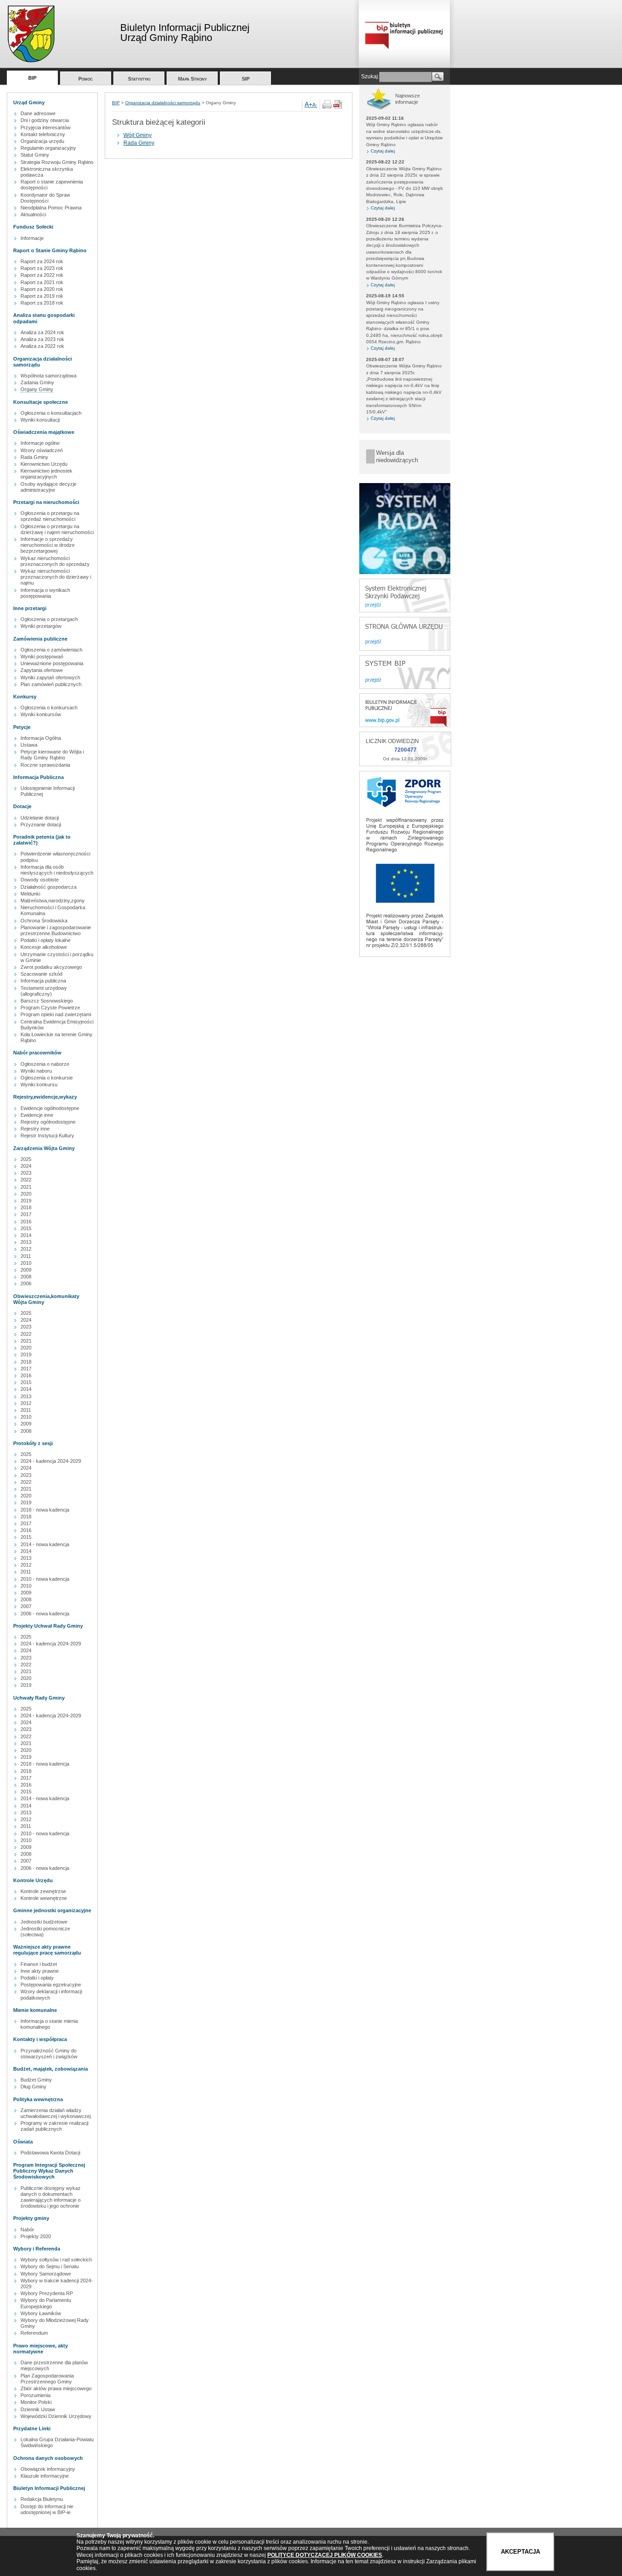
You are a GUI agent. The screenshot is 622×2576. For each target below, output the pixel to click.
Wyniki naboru (36, 1071)
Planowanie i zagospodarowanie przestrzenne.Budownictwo (56, 930)
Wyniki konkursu (39, 1084)
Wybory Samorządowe (46, 2274)
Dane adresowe (38, 113)
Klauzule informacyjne (45, 2476)
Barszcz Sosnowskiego (47, 1001)
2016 (26, 1222)
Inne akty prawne (40, 1971)
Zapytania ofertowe (42, 670)
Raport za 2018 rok (42, 303)
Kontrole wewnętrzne (44, 1898)
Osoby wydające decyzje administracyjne (48, 487)
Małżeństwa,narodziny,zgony (53, 901)
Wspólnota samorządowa (48, 376)
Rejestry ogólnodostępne (48, 1122)
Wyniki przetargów (41, 626)
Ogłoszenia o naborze (45, 1064)
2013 (26, 1242)
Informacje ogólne (40, 443)
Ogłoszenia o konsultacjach (51, 413)
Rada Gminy (34, 457)
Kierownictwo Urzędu (44, 464)
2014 (26, 1235)
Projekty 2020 (36, 2236)
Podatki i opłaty (37, 1978)
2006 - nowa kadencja (45, 1614)
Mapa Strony (192, 79)
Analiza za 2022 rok (42, 346)
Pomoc (86, 79)
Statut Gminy (35, 155)
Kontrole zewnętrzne (43, 1891)
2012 (26, 1249)
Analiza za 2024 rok (42, 332)
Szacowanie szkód (41, 974)
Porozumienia (36, 2395)
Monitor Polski (36, 2402)
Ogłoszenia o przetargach (49, 619)
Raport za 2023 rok (42, 268)
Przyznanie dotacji (41, 825)
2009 (26, 1270)
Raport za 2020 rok (42, 289)
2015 (26, 1228)
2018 (26, 1207)
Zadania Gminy (37, 382)
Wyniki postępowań (42, 657)
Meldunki (30, 894)
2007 (26, 1606)
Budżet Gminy (36, 2080)
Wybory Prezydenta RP (47, 2293)
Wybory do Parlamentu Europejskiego (46, 2303)
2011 (26, 1256)
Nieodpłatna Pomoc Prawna (51, 208)
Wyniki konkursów (41, 714)
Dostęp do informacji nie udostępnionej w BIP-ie (47, 2509)
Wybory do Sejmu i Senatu (50, 2266)
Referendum (34, 2333)
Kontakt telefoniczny (43, 134)
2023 (26, 1173)
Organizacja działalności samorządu (163, 103)
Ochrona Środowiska (44, 921)
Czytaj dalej (383, 151)
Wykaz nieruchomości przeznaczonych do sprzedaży (55, 561)
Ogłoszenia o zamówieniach (51, 650)
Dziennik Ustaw (38, 2409)
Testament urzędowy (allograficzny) (44, 991)
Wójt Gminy (138, 135)
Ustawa (29, 745)
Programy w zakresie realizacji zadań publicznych (54, 2126)
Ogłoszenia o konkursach (49, 708)
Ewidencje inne (37, 1115)
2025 (26, 1159)
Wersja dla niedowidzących (397, 456)
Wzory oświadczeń (42, 450)
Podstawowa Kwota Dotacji (50, 2153)
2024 (26, 1166)
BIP (32, 78)
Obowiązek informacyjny (48, 2469)
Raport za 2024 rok (42, 261)
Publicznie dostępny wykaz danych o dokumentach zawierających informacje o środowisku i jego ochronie (51, 2197)
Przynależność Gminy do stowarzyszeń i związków (49, 2054)
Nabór (27, 2230)
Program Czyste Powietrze (50, 1008)
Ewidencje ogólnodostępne (50, 1108)
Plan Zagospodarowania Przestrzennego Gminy (47, 2379)
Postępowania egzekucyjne (51, 1985)
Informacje (32, 238)
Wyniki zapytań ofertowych (50, 677)
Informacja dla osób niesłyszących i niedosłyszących (57, 870)
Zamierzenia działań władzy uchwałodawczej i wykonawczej (56, 2113)
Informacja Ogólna (41, 738)
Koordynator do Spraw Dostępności (45, 198)
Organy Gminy (37, 389)
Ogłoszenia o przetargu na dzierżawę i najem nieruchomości (57, 529)
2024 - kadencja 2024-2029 (51, 1461)
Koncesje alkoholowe (44, 947)
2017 (26, 1214)
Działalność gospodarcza (48, 887)
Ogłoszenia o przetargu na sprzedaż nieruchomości (50, 516)
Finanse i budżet (39, 1964)
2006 (26, 1283)
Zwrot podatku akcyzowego (51, 967)
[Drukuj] (327, 107)
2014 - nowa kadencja (45, 1544)
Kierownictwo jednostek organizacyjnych (46, 474)
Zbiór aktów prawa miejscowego (56, 2388)
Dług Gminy (33, 2087)
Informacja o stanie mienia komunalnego (49, 2024)
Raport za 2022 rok (42, 275)
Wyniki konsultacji (40, 420)
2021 (26, 1187)
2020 (26, 1194)
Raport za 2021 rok (42, 282)
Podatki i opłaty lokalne (46, 940)
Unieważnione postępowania (52, 663)
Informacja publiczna (43, 981)
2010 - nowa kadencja (45, 1579)
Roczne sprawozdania (45, 765)
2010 (26, 1263)
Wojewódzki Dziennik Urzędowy (56, 2416)
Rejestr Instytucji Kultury (47, 1135)
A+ (308, 104)
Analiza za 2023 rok (42, 339)
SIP (246, 79)
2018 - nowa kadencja (45, 1510)
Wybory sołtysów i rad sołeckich (56, 2260)
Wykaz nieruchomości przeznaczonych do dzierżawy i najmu (56, 577)
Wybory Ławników (41, 2313)
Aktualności (33, 214)
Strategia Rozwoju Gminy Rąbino (57, 162)
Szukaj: (370, 76)
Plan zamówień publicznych (51, 684)
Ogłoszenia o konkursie (47, 1078)
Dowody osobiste (40, 880)
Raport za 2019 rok (42, 296)
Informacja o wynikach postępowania (45, 593)
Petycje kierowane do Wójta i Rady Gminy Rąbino (52, 755)
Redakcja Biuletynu (42, 2499)
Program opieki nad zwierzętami (56, 1014)
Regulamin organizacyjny (48, 148)
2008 (26, 1277)
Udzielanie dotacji (40, 818)
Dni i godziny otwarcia (45, 120)
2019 (26, 1201)
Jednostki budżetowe (44, 1922)
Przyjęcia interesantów (46, 127)
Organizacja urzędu (42, 141)
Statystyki (139, 79)
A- (315, 105)
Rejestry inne (35, 1129)
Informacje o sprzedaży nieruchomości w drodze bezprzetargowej (48, 545)
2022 (26, 1180)
